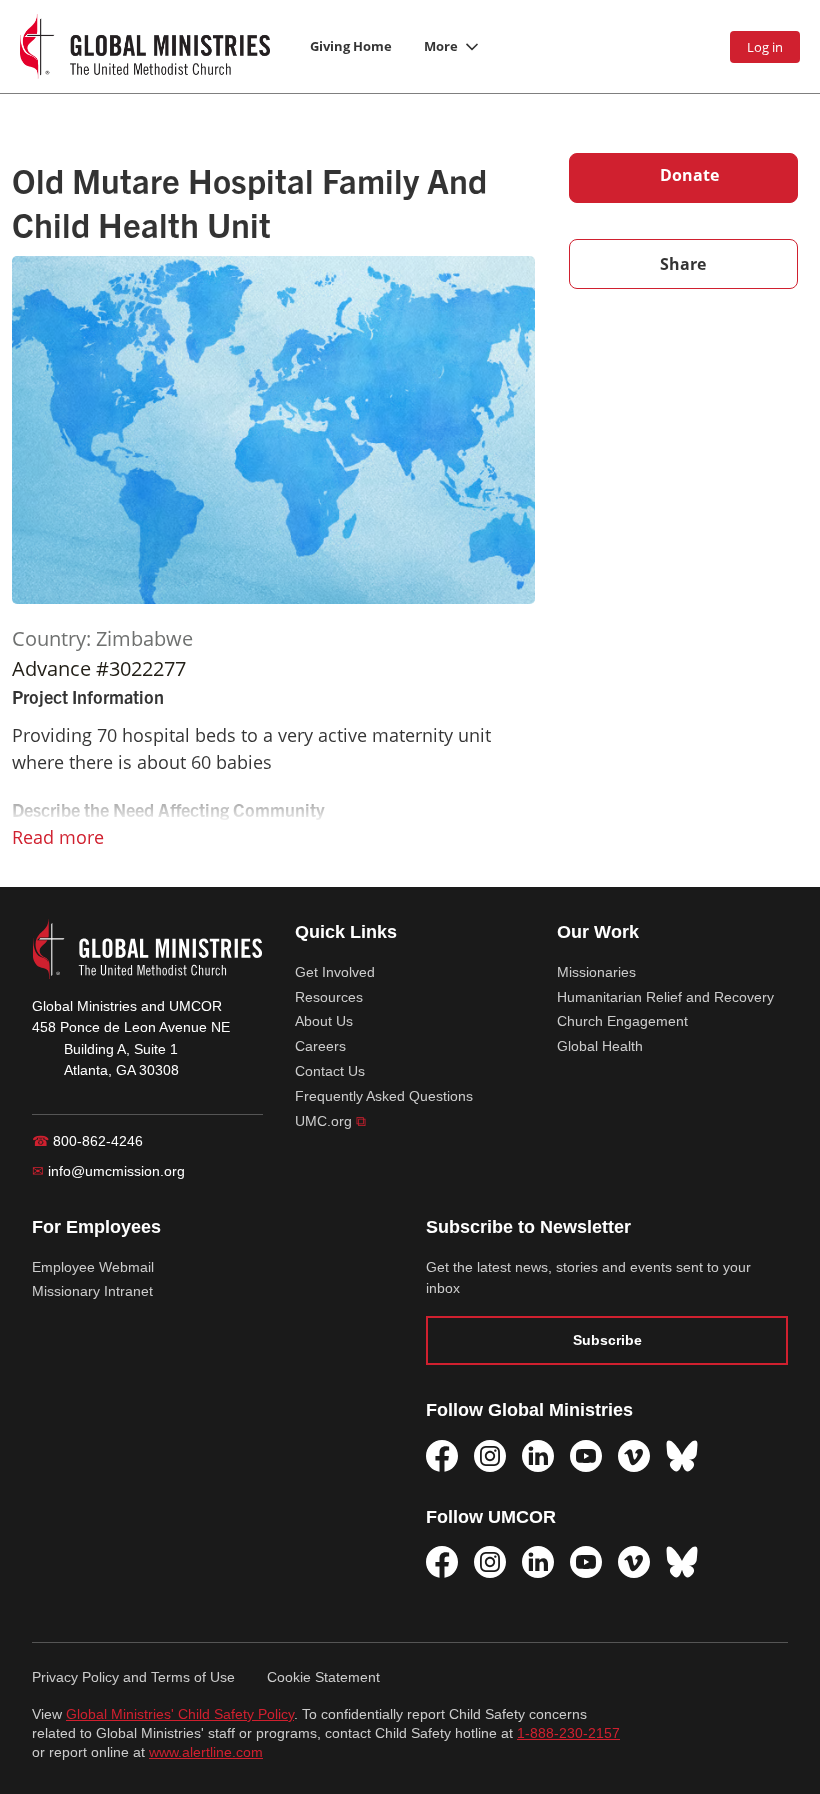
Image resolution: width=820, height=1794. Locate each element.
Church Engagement (622, 1021)
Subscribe (607, 1340)
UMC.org (330, 1121)
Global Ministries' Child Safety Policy (180, 1714)
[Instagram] (490, 1456)
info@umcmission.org (108, 1171)
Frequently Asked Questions (384, 1096)
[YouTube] (586, 1456)
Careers (320, 1046)
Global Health (600, 1046)
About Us (324, 1021)
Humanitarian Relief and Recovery (665, 997)
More (441, 46)
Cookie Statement (323, 1677)
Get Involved (335, 972)
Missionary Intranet (92, 1291)
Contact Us (330, 1071)
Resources (329, 997)
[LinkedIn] (538, 1456)
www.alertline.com (206, 1752)
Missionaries (596, 972)
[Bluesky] (682, 1456)
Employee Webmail (93, 1267)
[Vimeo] (634, 1456)
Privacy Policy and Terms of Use (133, 1677)
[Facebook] (442, 1456)
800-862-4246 (87, 1141)
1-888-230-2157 (568, 1733)
